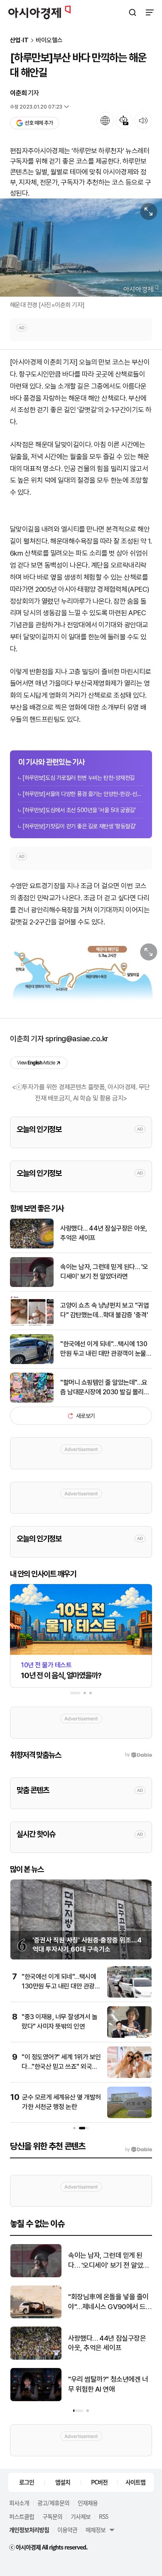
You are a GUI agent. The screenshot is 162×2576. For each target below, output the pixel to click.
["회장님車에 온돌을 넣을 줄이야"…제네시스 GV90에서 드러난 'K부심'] (36, 2316)
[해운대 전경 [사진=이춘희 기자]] (81, 248)
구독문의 (52, 2516)
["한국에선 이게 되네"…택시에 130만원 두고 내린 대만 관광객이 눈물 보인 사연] (32, 1362)
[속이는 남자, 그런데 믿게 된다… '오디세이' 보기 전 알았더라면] (32, 1285)
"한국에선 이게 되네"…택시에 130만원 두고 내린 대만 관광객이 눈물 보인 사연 (104, 1349)
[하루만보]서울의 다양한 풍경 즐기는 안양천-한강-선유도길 (83, 794)
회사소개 (19, 2503)
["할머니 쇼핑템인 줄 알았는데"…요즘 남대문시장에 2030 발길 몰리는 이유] (32, 1401)
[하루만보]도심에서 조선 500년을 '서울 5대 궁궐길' (79, 810)
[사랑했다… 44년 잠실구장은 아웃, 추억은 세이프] (32, 1247)
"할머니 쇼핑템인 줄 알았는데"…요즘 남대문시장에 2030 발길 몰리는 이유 (105, 1388)
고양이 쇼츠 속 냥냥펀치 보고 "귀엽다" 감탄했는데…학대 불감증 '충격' (104, 1310)
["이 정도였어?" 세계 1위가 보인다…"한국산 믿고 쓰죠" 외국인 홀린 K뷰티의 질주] (129, 2076)
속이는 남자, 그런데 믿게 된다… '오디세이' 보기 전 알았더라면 (104, 1271)
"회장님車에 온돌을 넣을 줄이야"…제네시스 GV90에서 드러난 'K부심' (108, 2302)
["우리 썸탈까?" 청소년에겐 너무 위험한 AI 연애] (36, 2399)
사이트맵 (135, 2482)
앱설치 (63, 2482)
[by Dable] (139, 2150)
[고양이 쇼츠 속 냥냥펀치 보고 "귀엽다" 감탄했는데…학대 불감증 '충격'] (32, 1324)
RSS (103, 2516)
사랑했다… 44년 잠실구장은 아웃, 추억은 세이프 (104, 1233)
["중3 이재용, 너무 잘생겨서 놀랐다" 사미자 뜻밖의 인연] (129, 2036)
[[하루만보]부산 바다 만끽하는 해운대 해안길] (81, 974)
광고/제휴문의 (53, 2503)
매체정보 (96, 2530)
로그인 (27, 2482)
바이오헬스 (49, 40)
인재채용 (88, 2503)
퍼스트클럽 (22, 2516)
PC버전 (99, 2482)
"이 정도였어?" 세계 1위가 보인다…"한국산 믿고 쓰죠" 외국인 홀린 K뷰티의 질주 (61, 2066)
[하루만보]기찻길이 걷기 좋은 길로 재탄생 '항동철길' (79, 826)
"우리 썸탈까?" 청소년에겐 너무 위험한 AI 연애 (108, 2384)
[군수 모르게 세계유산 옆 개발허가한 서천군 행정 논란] (129, 2116)
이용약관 (67, 2530)
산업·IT (19, 40)
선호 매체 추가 (39, 123)
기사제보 (81, 2516)
